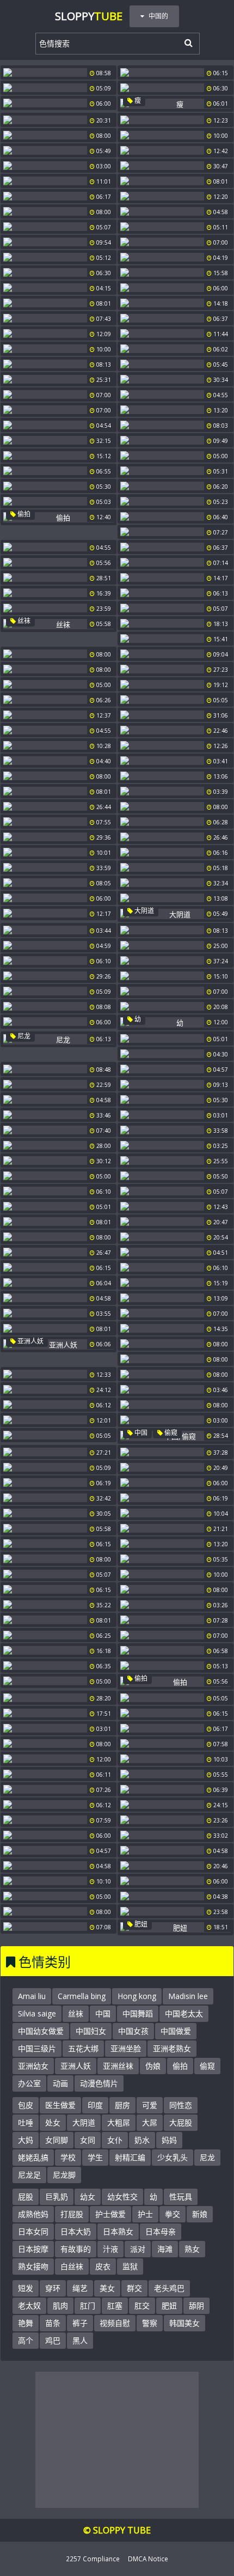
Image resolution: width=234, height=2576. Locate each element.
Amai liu (32, 1996)
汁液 (110, 2249)
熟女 (192, 2249)
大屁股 (181, 2122)
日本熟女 (118, 2231)
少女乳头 (173, 2157)
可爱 (150, 2105)
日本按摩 (33, 2249)
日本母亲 (161, 2231)
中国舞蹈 (138, 2013)
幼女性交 (122, 2197)
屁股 (26, 2197)
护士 (145, 2214)
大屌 (150, 2122)
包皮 (26, 2105)
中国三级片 (37, 2048)
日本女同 (33, 2231)
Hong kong (137, 1996)
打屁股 (72, 2214)
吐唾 (26, 2122)
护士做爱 (110, 2214)
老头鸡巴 (169, 2288)
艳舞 (26, 2323)
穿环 (53, 2288)
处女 (53, 2122)
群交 (134, 2288)
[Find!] (187, 42)
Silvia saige (37, 2013)
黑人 (80, 2340)
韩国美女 (184, 2323)
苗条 (53, 2323)
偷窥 (170, 1433)
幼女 (88, 2197)
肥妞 (140, 1924)
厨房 (122, 2105)
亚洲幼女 (33, 2066)
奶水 (142, 2140)
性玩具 (181, 2197)
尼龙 (23, 1036)
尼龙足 (29, 2175)
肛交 (142, 2305)
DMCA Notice (148, 2559)
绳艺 (80, 2288)
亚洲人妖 (30, 1341)
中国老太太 (184, 2013)
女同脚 (57, 2140)
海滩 (165, 2249)
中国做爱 (176, 2031)
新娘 (200, 2214)
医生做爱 (60, 2105)
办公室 (29, 2083)
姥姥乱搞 (33, 2157)
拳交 (173, 2214)
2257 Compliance (93, 2559)
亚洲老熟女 (172, 2048)
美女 (107, 2288)
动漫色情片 (99, 2083)
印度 (95, 2105)
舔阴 (196, 2305)
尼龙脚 (64, 2175)
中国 (140, 1433)
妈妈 (169, 2140)
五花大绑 (83, 2048)
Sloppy (89, 16)
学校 (68, 2157)
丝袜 (23, 621)
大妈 (26, 2140)
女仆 (115, 2140)
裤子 (80, 2323)
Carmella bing (82, 1996)
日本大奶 (76, 2231)
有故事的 (76, 2249)
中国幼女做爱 (41, 2031)
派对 (138, 2249)
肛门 (88, 2305)
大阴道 (143, 911)
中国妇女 (91, 2031)
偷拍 (23, 514)
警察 (150, 2323)
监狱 (130, 2266)
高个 (26, 2340)
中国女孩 (133, 2031)
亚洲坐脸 (126, 2048)
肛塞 (115, 2305)
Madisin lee (188, 1996)
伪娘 (153, 2066)
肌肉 (60, 2305)
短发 (26, 2288)
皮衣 (103, 2266)
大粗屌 (119, 2122)
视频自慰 (115, 2323)
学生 (95, 2157)
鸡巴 (53, 2340)
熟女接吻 (33, 2266)
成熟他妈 (33, 2214)
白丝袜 (72, 2266)
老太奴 (29, 2305)
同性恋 (181, 2105)
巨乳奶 (57, 2197)
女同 (88, 2140)
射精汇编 (130, 2157)
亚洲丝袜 (118, 2066)
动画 (60, 2083)
